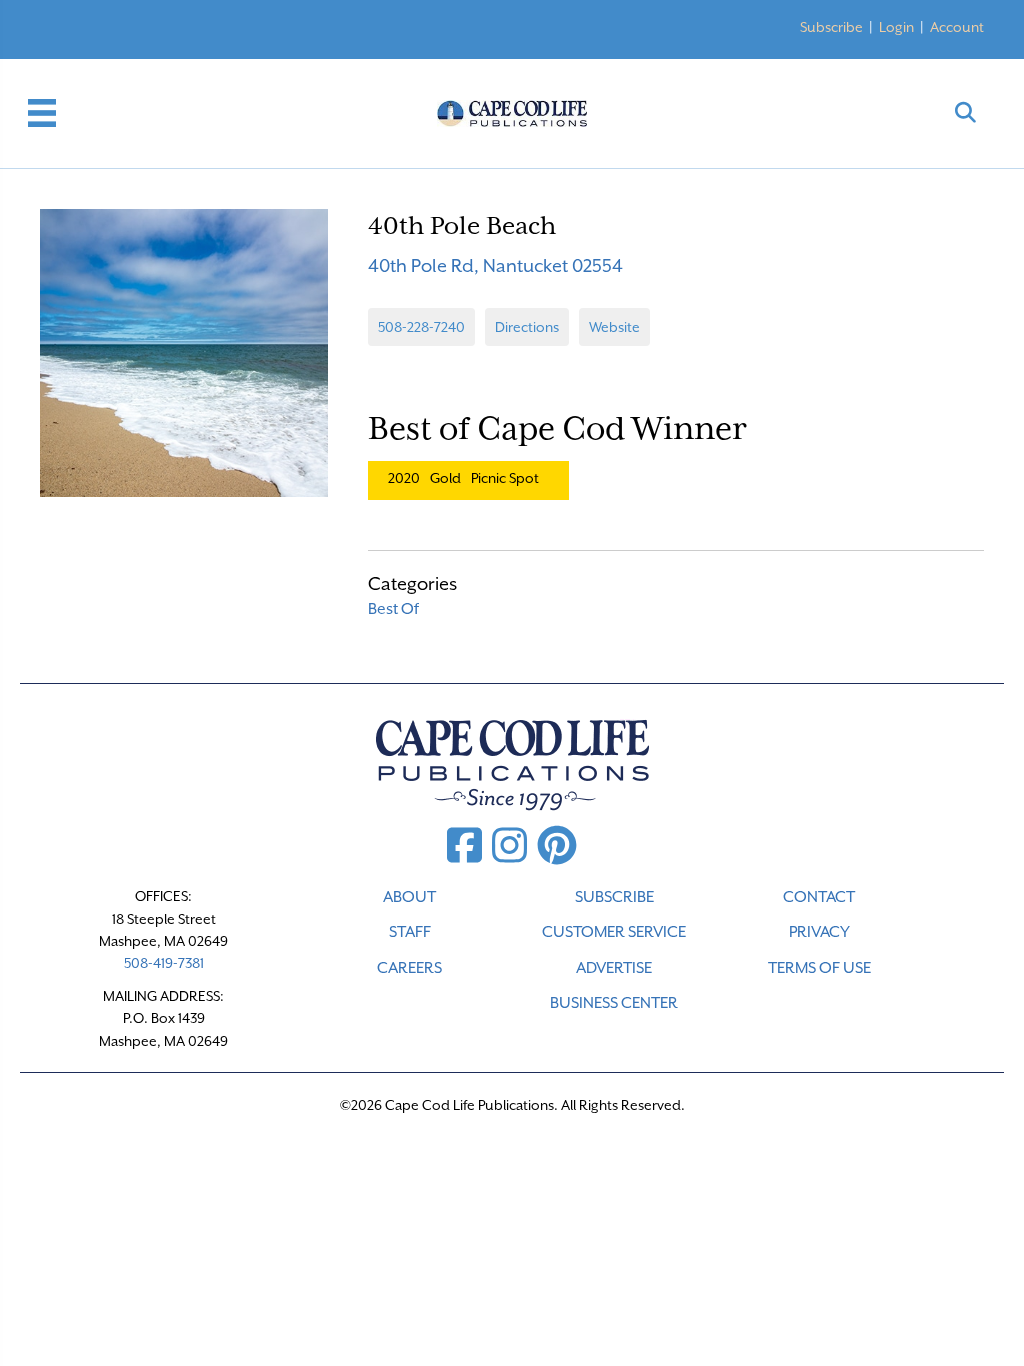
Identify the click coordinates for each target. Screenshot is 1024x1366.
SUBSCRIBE (614, 897)
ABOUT (409, 897)
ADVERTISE (614, 968)
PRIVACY (819, 932)
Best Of (393, 609)
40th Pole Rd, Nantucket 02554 (495, 265)
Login (896, 27)
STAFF (410, 932)
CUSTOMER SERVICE (614, 932)
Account (957, 27)
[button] (965, 113)
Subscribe (831, 27)
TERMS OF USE (819, 968)
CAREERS (409, 968)
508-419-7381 (164, 963)
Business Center (614, 1003)
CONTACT (819, 897)
